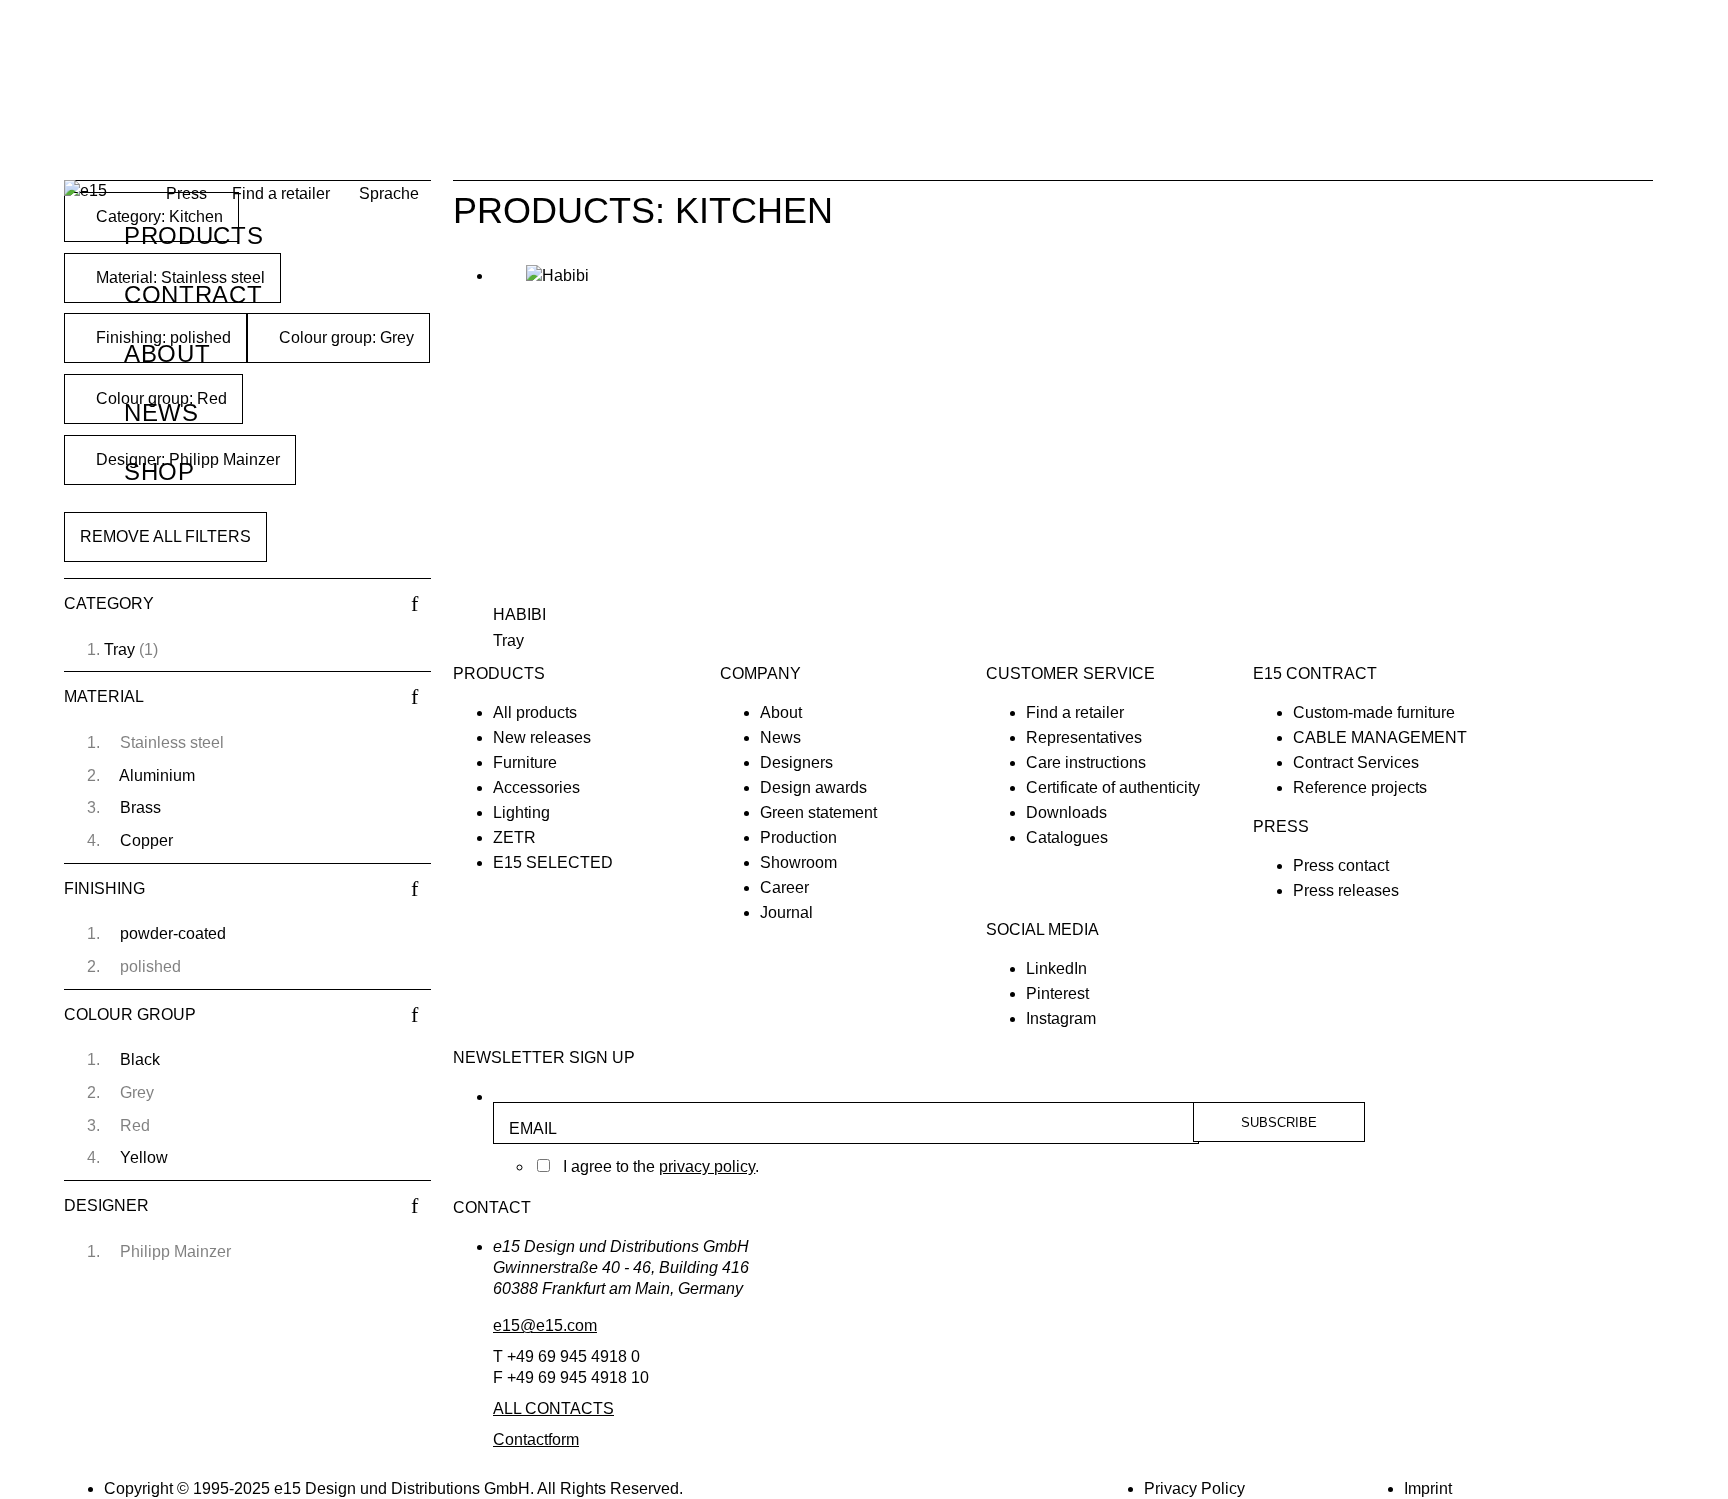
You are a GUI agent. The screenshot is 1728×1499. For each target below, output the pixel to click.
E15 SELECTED (553, 862)
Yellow (144, 1157)
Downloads (1066, 812)
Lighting (521, 812)
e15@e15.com (545, 1325)
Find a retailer (281, 193)
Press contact (1341, 865)
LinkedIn (1056, 968)
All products (535, 712)
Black (140, 1059)
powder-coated (173, 933)
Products (193, 235)
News (161, 412)
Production (798, 837)
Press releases (1346, 890)
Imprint (1428, 1488)
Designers (796, 762)
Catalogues (1067, 837)
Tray (119, 649)
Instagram (1061, 1018)
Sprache (389, 193)
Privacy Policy (1194, 1488)
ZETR (514, 837)
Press (1281, 826)
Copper (146, 840)
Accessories (536, 787)
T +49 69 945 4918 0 (566, 1356)
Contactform (536, 1439)
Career (784, 887)
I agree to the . (661, 1166)
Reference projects (1360, 787)
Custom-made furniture (1374, 712)
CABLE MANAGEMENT (1380, 737)
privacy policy (707, 1166)
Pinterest (1057, 993)
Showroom (798, 862)
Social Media (1042, 929)
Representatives (1084, 737)
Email (533, 1128)
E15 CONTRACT (1315, 673)
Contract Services (1356, 762)
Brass (140, 807)
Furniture (525, 762)
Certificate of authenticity (1113, 787)
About (167, 353)
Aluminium (157, 775)
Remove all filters (165, 536)
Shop (159, 471)
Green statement (818, 812)
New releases (542, 737)
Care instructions (1086, 762)
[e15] (85, 191)
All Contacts (553, 1408)
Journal (786, 912)
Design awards (813, 787)
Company (760, 673)
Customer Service (1070, 673)
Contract (193, 294)
